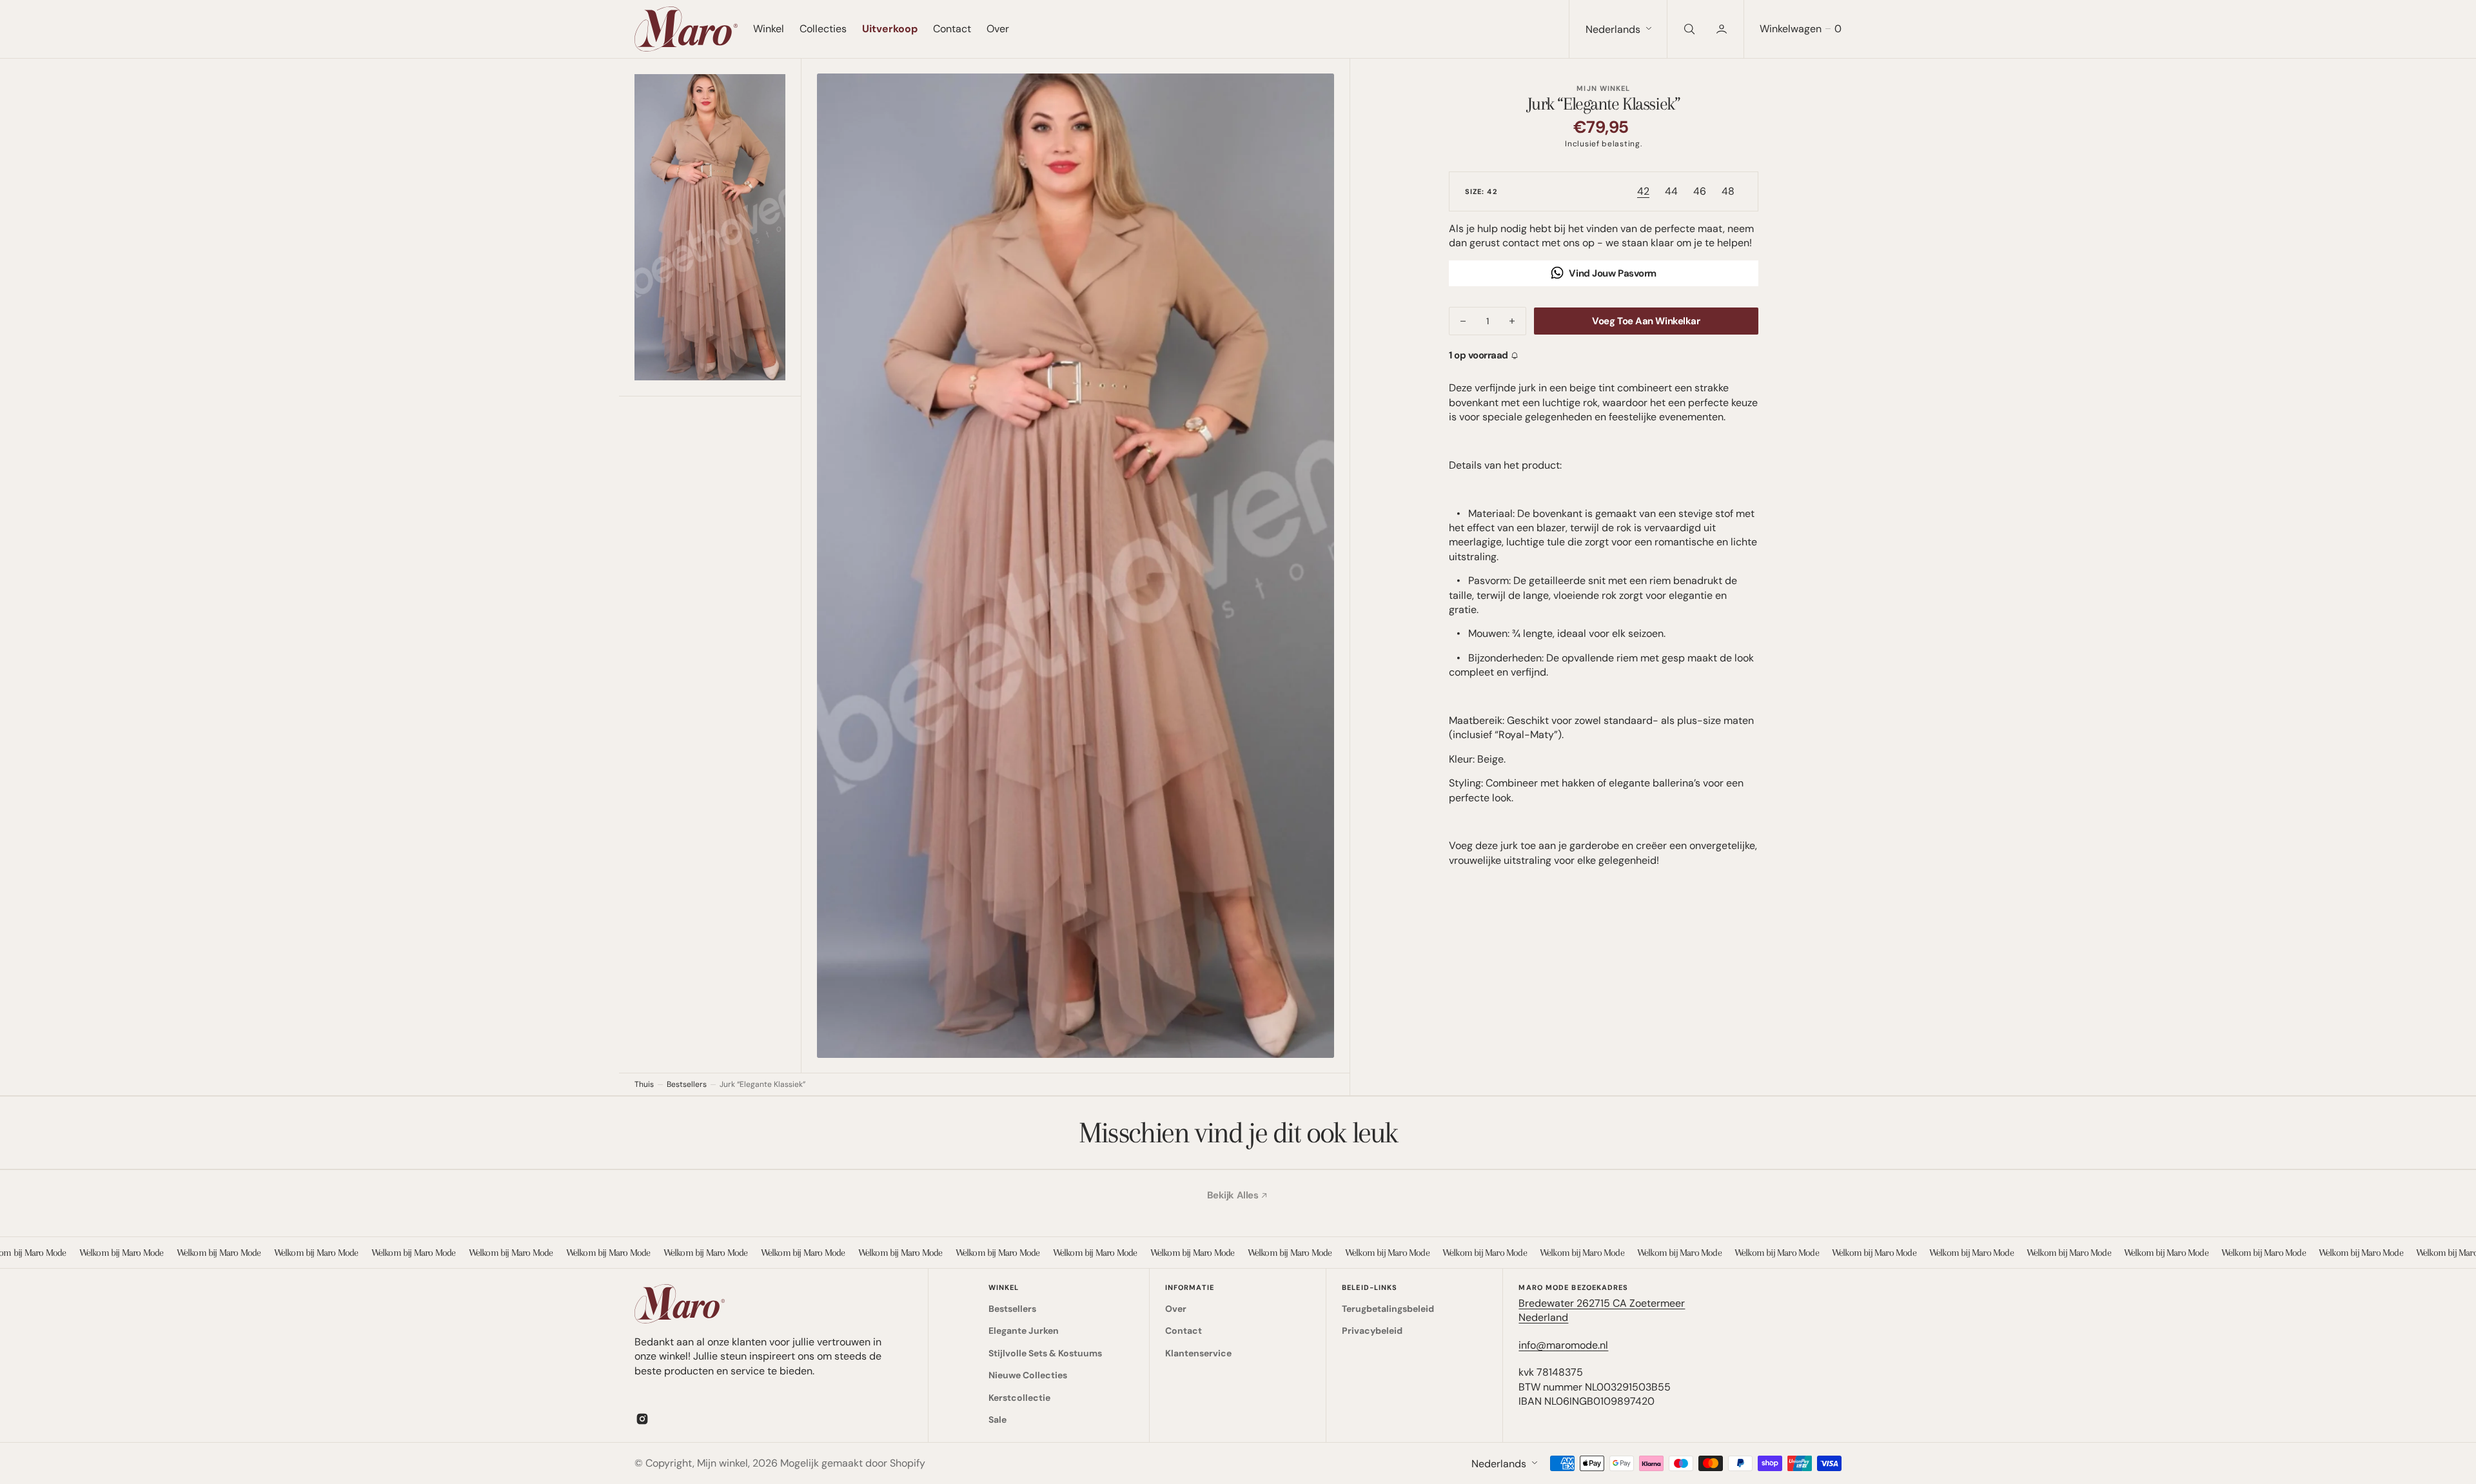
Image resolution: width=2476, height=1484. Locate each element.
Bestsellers (687, 1084)
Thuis (644, 1084)
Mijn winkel (722, 1463)
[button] (1723, 29)
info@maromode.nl (1563, 1345)
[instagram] (642, 1419)
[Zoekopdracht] (1688, 29)
